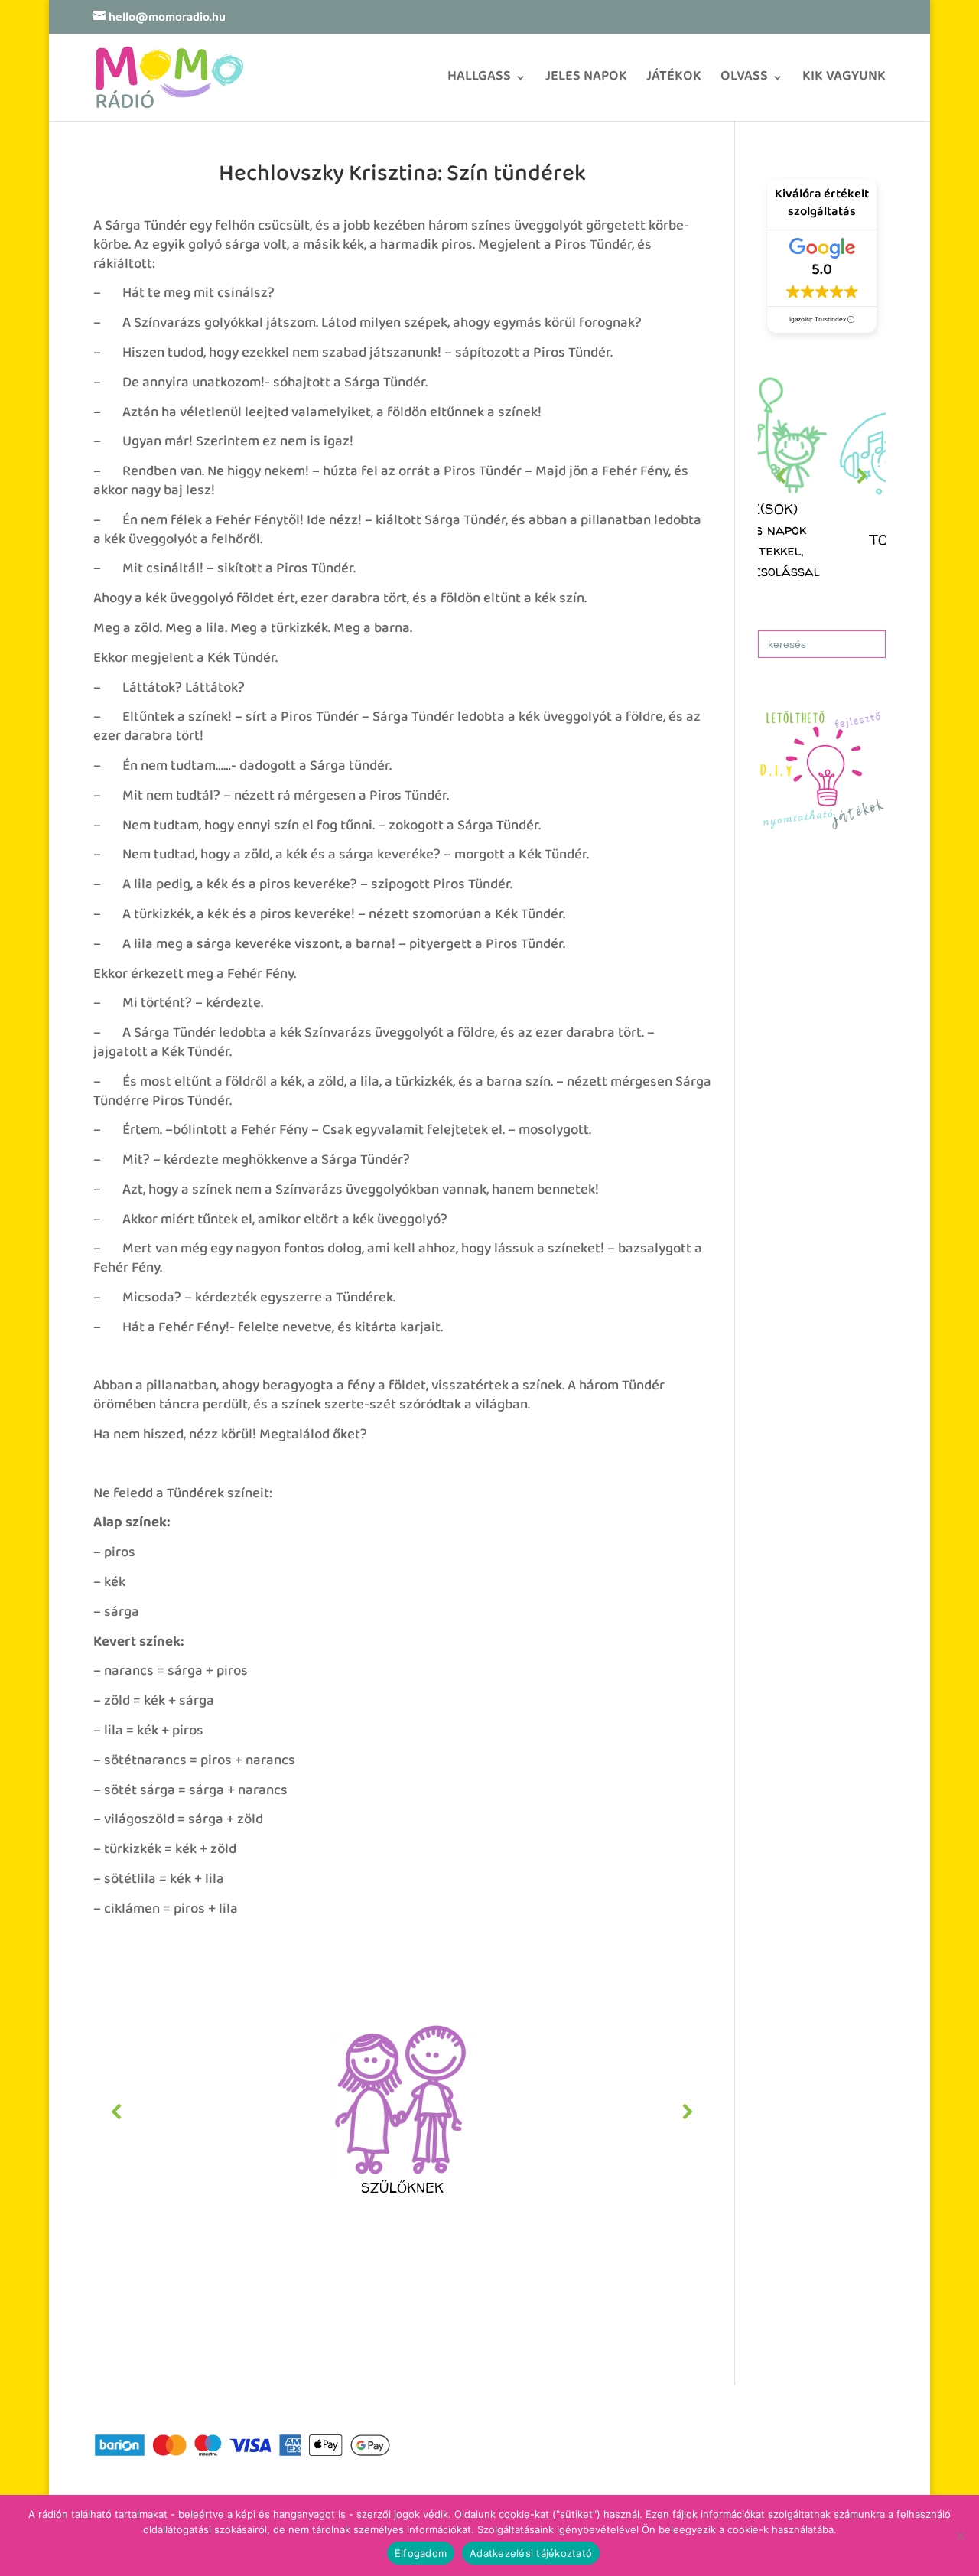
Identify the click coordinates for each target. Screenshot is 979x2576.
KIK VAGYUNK (844, 81)
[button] (403, 2112)
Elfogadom (421, 2553)
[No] (960, 2535)
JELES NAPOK (586, 81)
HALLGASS (479, 81)
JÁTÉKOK (674, 81)
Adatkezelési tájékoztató (531, 2553)
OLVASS (744, 81)
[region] (403, 2112)
